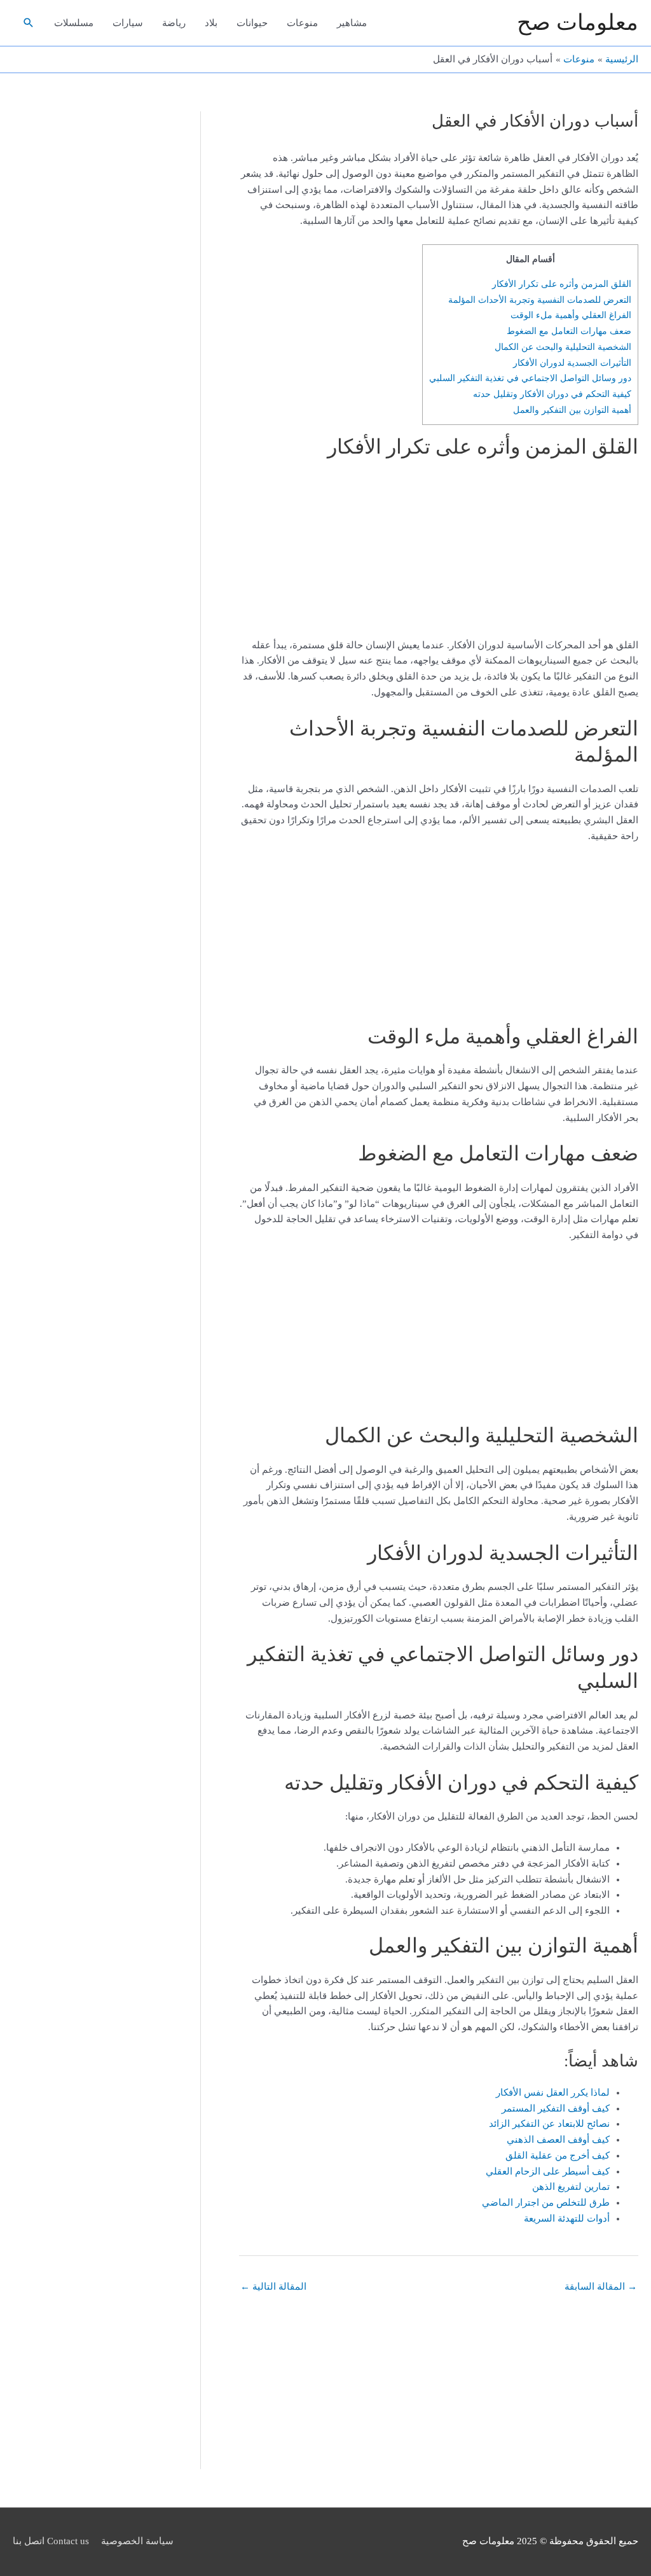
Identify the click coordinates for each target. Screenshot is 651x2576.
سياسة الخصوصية (137, 2541)
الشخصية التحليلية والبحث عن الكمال (563, 347)
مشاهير (352, 23)
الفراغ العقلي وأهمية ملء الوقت (571, 315)
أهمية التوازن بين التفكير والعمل (572, 410)
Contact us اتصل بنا (51, 2541)
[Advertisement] (559, 553)
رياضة (174, 23)
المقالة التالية (273, 2287)
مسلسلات (74, 23)
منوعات (302, 23)
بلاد (211, 23)
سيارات (128, 23)
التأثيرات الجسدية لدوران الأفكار (572, 363)
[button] (29, 23)
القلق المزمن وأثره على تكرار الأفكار (562, 284)
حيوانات (252, 23)
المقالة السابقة (601, 2287)
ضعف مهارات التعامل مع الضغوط (569, 331)
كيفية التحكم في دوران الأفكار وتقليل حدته (552, 394)
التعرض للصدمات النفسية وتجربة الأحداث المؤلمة (540, 300)
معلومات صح (578, 23)
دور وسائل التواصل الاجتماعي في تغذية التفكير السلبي (530, 378)
